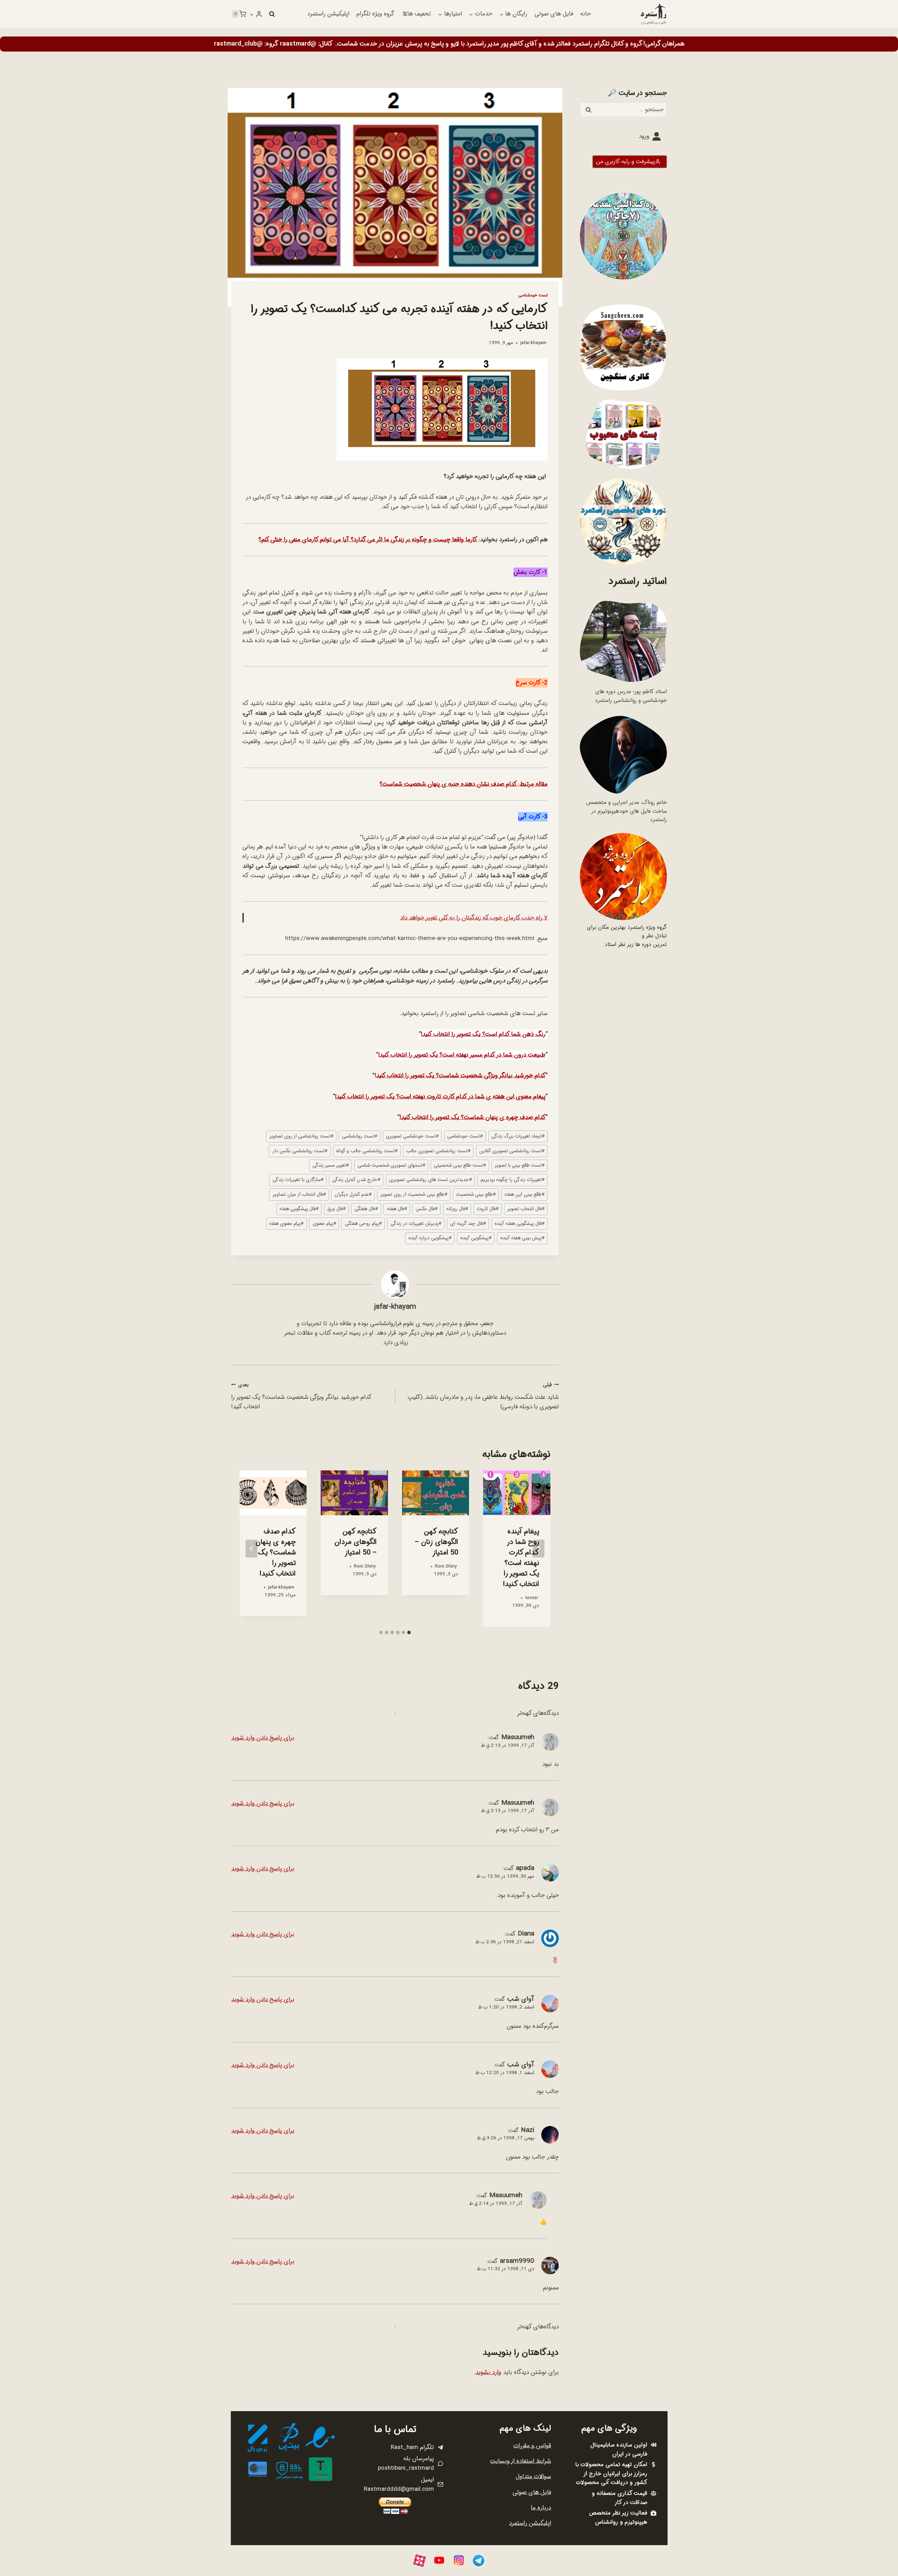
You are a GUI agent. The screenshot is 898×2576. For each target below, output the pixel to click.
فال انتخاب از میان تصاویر (299, 1195)
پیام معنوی (324, 1224)
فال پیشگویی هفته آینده (520, 1224)
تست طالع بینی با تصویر (520, 1165)
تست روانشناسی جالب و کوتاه (367, 1151)
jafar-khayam (533, 343)
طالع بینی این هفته (524, 1195)
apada (525, 1868)
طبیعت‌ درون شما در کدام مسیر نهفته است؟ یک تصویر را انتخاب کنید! (462, 1055)
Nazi (528, 2130)
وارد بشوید (488, 2372)
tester (532, 1598)
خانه (585, 14)
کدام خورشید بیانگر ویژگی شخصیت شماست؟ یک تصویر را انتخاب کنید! (301, 1396)
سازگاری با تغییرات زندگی (298, 1180)
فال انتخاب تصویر (526, 1209)
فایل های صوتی (554, 14)
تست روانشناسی (360, 1136)
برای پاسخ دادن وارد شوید (263, 1738)
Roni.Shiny (446, 1566)
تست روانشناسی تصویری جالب (438, 1151)
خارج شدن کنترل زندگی (356, 1180)
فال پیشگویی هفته (299, 1209)
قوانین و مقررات (532, 2446)
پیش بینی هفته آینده (522, 1238)
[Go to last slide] (538, 1548)
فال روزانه (457, 1209)
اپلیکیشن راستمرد (328, 14)
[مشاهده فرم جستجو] (272, 14)
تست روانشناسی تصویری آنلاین (512, 1151)
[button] (252, 14)
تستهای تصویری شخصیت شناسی (391, 1165)
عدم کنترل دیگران (353, 1195)
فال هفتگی (366, 1209)
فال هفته (397, 1209)
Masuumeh (518, 1737)
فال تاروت (488, 1209)
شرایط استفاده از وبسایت (521, 2461)
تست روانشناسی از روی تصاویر (301, 1136)
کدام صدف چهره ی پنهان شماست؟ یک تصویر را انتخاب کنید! (473, 1117)
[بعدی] (252, 1548)
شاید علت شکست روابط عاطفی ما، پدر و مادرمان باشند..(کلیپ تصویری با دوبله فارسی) (483, 1396)
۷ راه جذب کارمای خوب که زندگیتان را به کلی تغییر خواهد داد (474, 918)
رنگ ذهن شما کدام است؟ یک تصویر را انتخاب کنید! (483, 1034)
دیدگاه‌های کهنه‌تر (538, 1713)
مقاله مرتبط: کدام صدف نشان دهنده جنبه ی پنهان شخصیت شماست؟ (464, 784)
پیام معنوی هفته (286, 1224)
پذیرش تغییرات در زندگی (416, 1224)
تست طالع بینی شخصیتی (460, 1165)
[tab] (409, 1632)
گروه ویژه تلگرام (375, 14)
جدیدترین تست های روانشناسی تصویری (430, 1180)
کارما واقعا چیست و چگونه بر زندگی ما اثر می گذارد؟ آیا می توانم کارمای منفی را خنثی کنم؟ (368, 540)
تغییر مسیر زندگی (331, 1165)
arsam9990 (517, 2261)
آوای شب (521, 1999)
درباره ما (541, 2508)
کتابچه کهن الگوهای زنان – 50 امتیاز (436, 1542)
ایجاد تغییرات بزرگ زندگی (518, 1136)
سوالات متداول (533, 2477)
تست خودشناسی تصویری (412, 1136)
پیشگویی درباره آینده (430, 1238)
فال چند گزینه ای (468, 1224)
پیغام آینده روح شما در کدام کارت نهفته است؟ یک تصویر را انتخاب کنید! (521, 1558)
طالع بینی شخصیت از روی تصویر (414, 1195)
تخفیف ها (419, 14)
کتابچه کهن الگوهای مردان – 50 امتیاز (356, 1542)
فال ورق (336, 1209)
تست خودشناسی (533, 295)
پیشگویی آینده (476, 1238)
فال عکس (427, 1209)
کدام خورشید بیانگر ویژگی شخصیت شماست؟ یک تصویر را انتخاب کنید (461, 1076)
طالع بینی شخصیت (476, 1195)
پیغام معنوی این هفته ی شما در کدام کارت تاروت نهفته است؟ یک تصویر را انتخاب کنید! (440, 1097)
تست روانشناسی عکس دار (300, 1151)
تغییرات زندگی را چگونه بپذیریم (512, 1180)
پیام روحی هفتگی (363, 1224)
